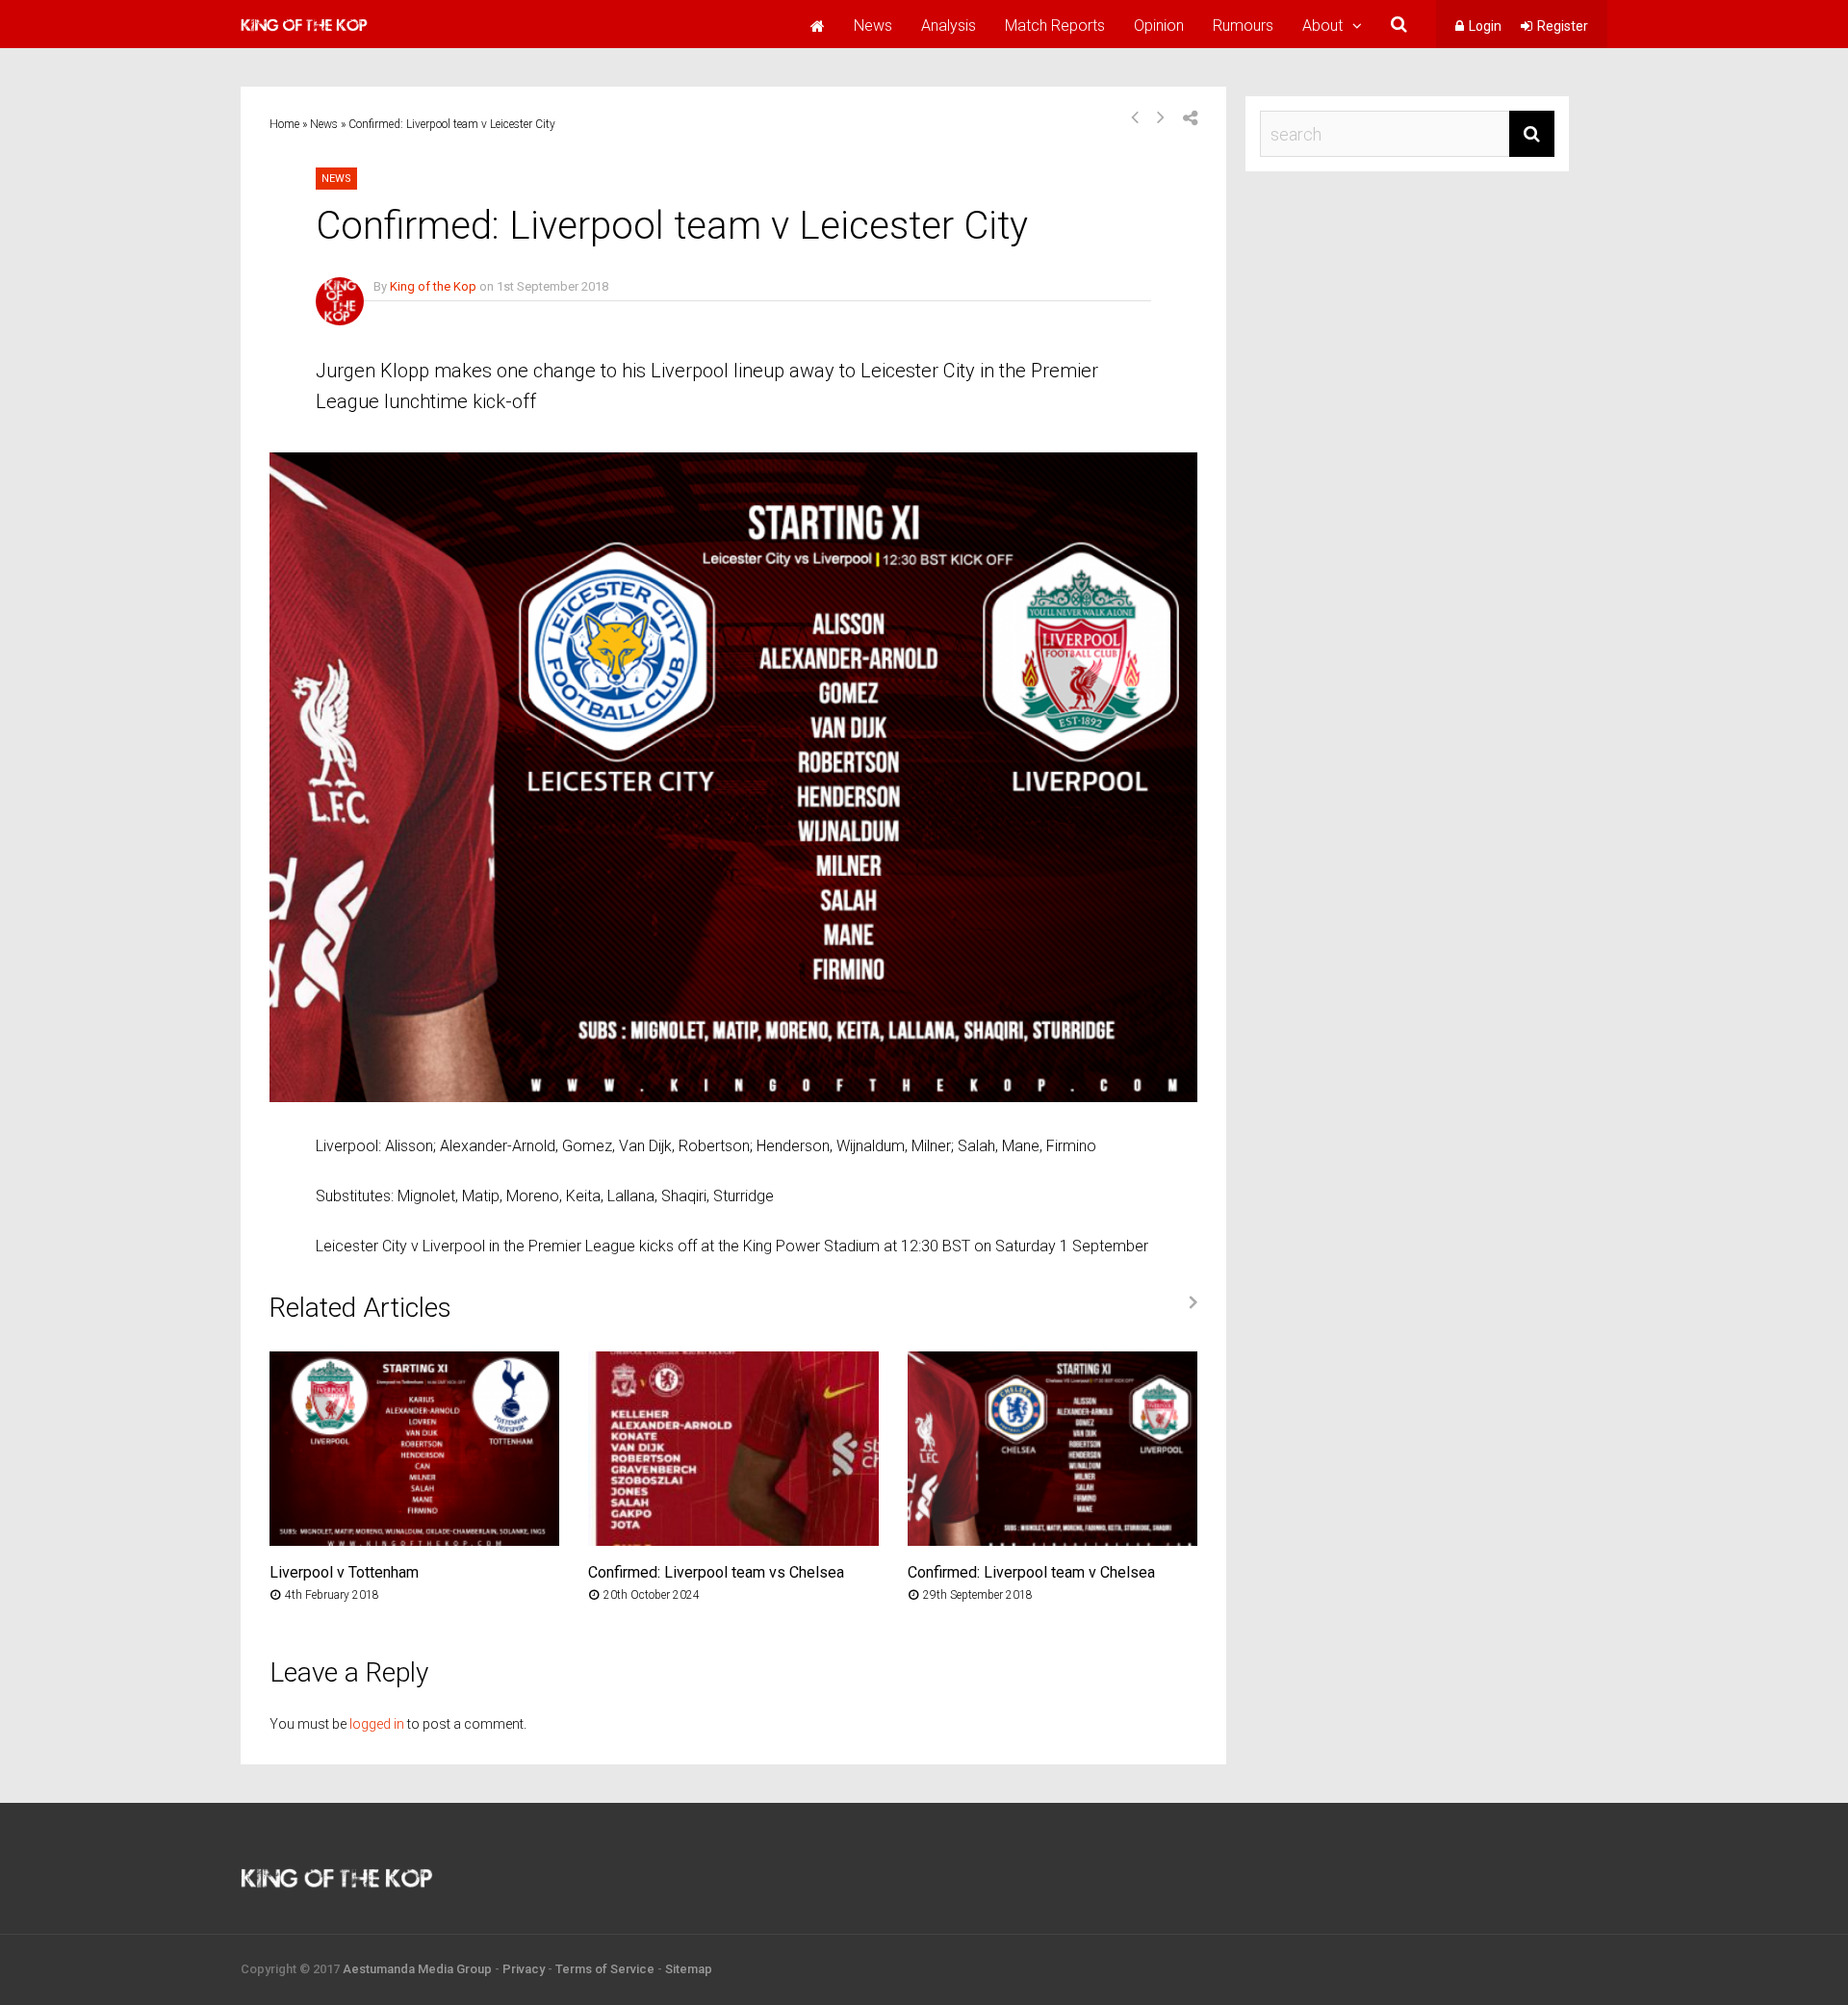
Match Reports (1055, 26)
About (1322, 26)
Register (1563, 26)
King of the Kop (433, 286)
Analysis (949, 26)
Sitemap (689, 1969)
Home (284, 124)
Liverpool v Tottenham (344, 1572)
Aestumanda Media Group (417, 1969)
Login (1485, 26)
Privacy (524, 1969)
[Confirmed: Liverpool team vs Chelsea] (733, 1541)
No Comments (413, 314)
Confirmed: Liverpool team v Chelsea (1031, 1572)
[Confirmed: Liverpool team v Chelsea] (1052, 1541)
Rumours (1243, 26)
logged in (377, 1724)
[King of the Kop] (304, 34)
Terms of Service (605, 1969)
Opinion (1159, 26)
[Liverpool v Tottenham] (414, 1541)
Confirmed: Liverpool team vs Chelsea (716, 1572)
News (873, 26)
